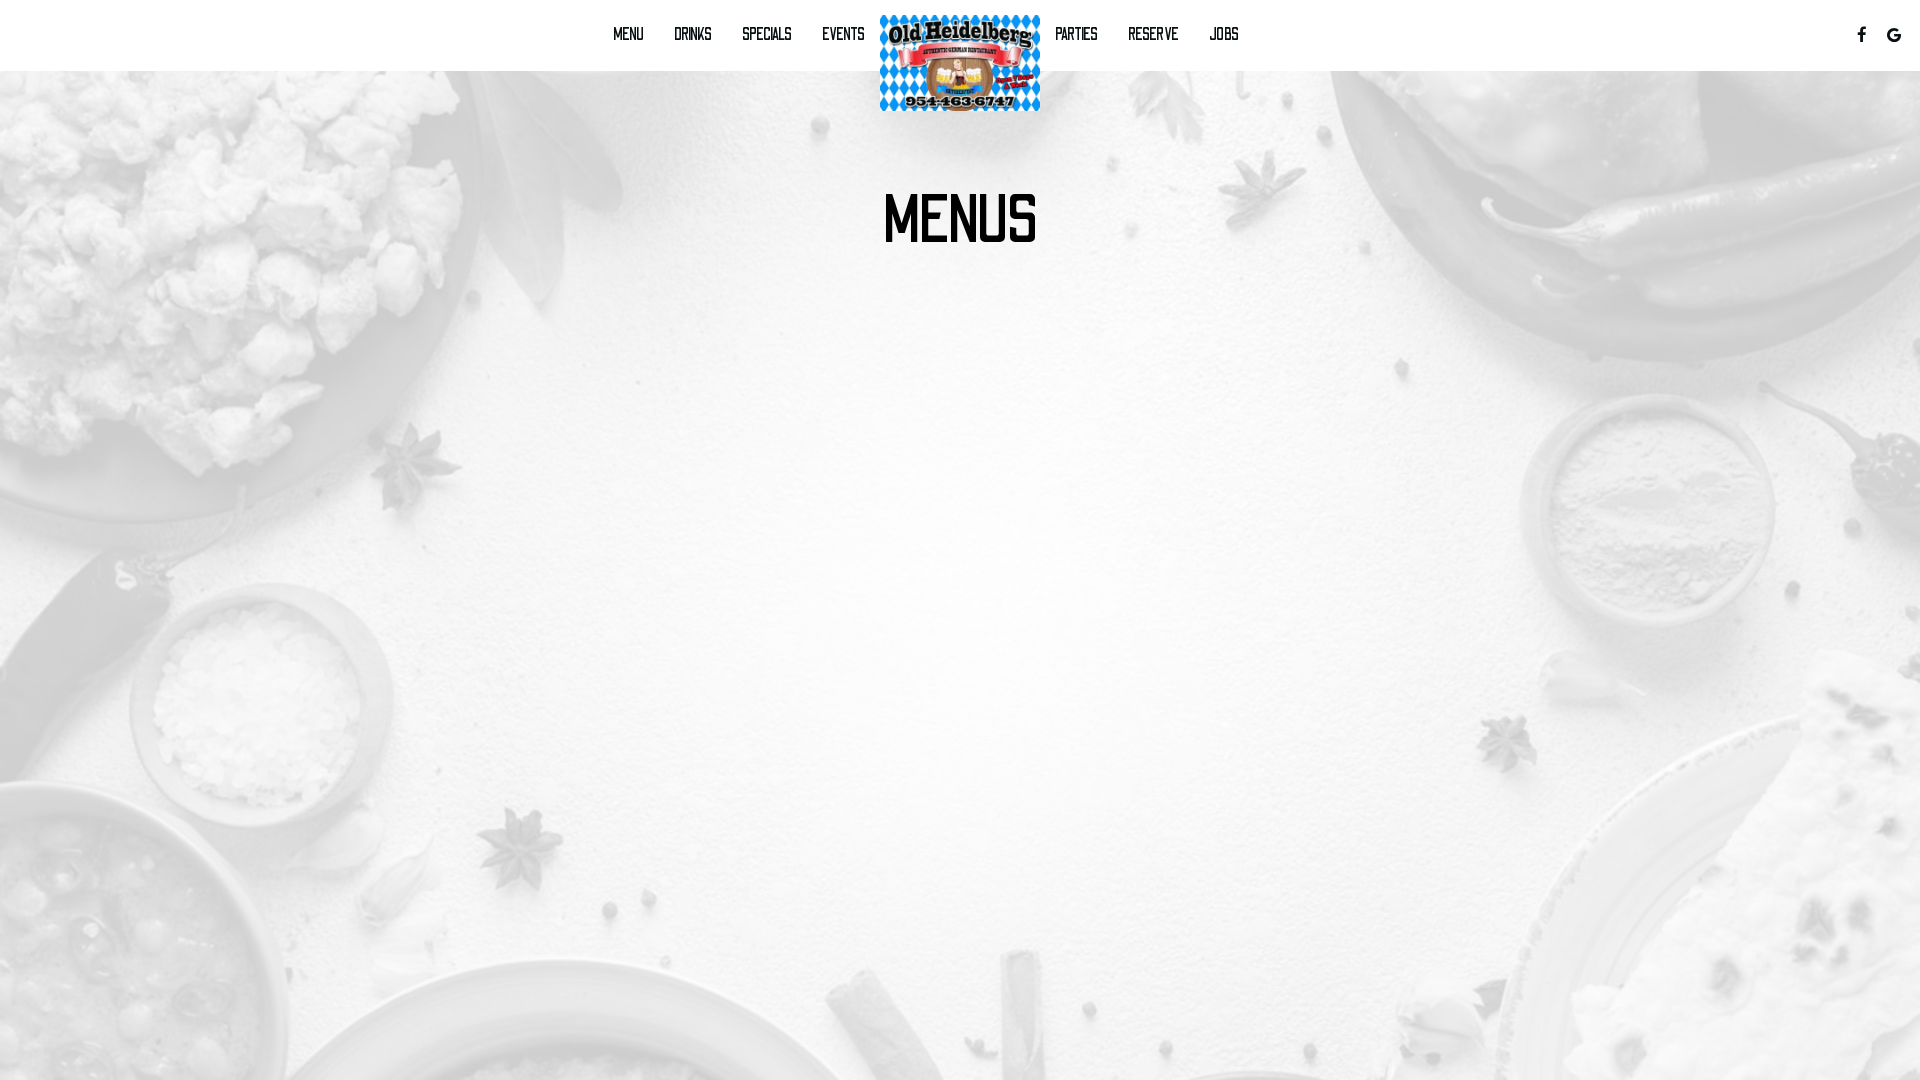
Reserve (1153, 35)
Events (843, 35)
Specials (767, 35)
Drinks (693, 35)
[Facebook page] (1862, 35)
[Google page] (1894, 35)
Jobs (1224, 35)
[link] (960, 63)
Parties (1076, 35)
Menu (628, 35)
